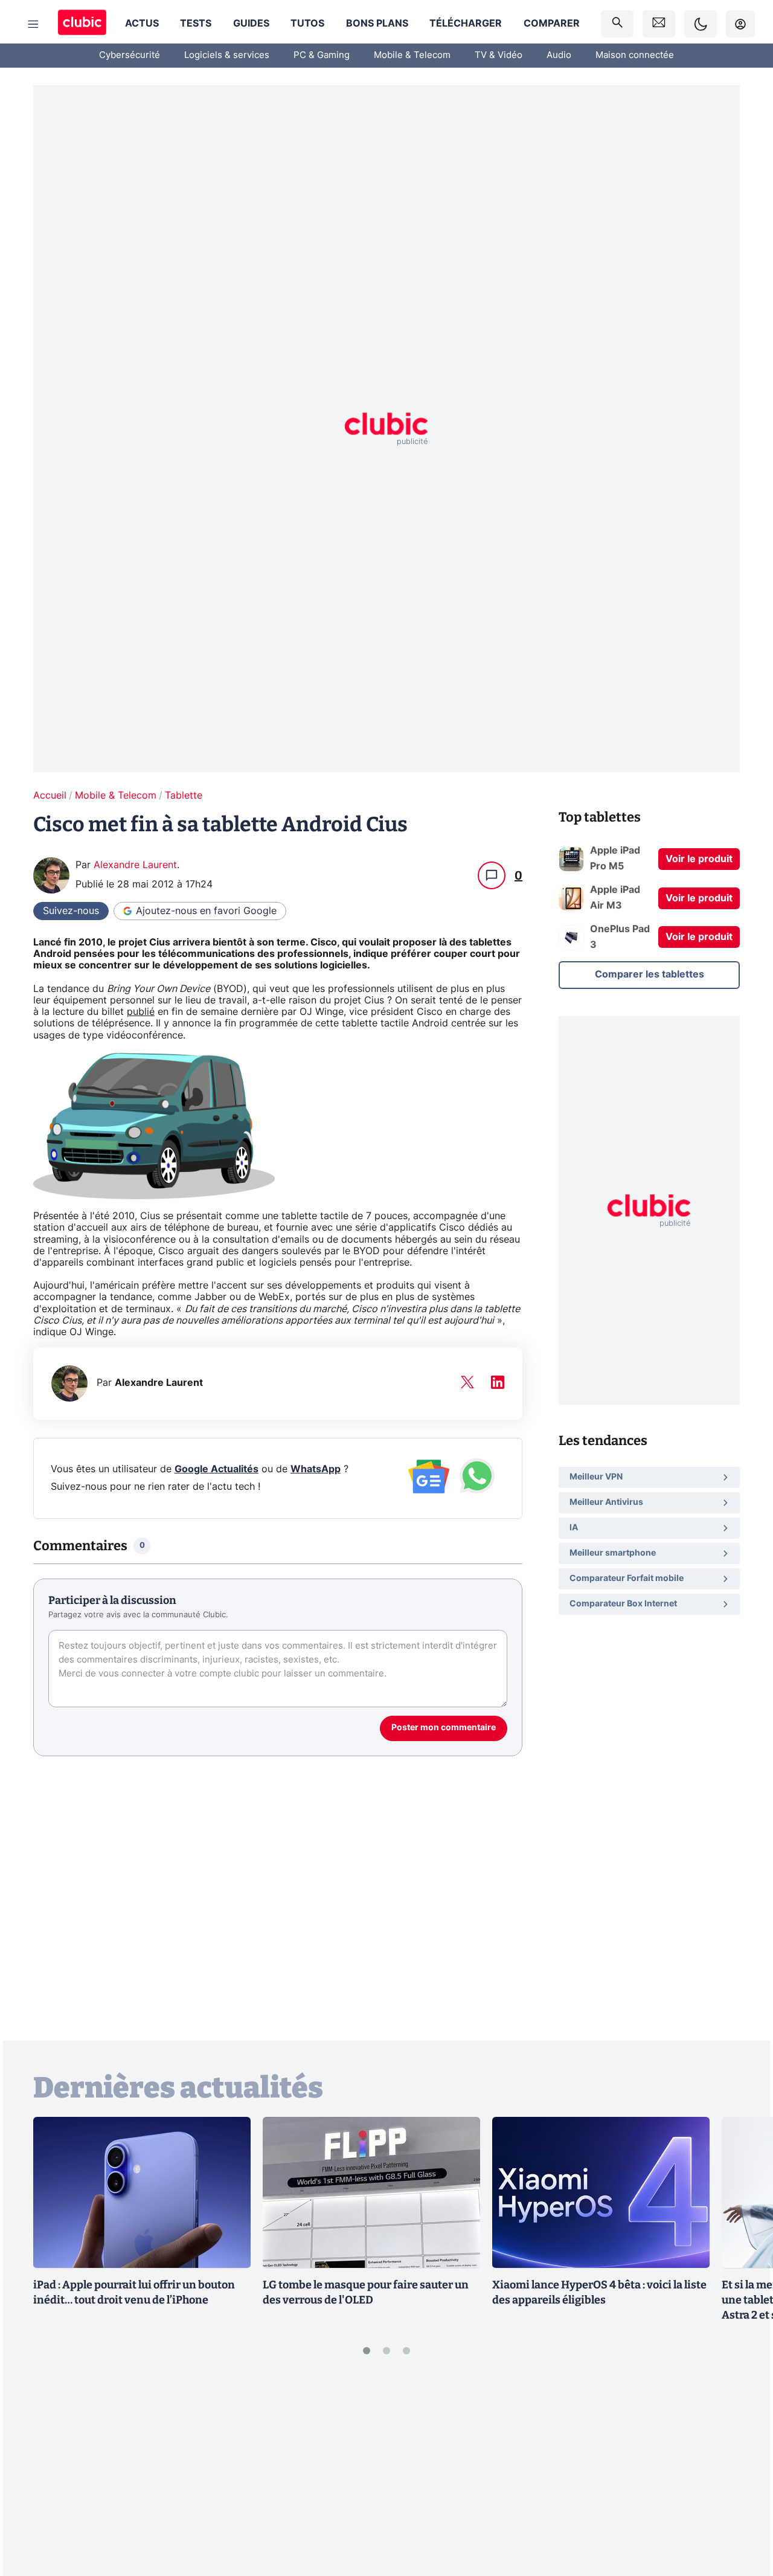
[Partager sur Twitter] (743, 2513)
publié (141, 1012)
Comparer (552, 24)
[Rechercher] (617, 24)
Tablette (184, 796)
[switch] (701, 24)
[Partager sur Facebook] (743, 2473)
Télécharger (466, 24)
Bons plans (377, 24)
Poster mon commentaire (444, 1728)
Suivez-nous (71, 911)
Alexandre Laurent (135, 865)
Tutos (307, 24)
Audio (559, 55)
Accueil (50, 796)
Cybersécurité (130, 55)
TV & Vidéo (499, 55)
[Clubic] (82, 24)
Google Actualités (217, 1469)
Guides (251, 24)
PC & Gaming (322, 55)
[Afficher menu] (33, 24)
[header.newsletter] (659, 24)
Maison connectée (635, 55)
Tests (196, 24)
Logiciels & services (227, 55)
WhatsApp (316, 1469)
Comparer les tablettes (650, 974)
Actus (142, 24)
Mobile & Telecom (412, 55)
